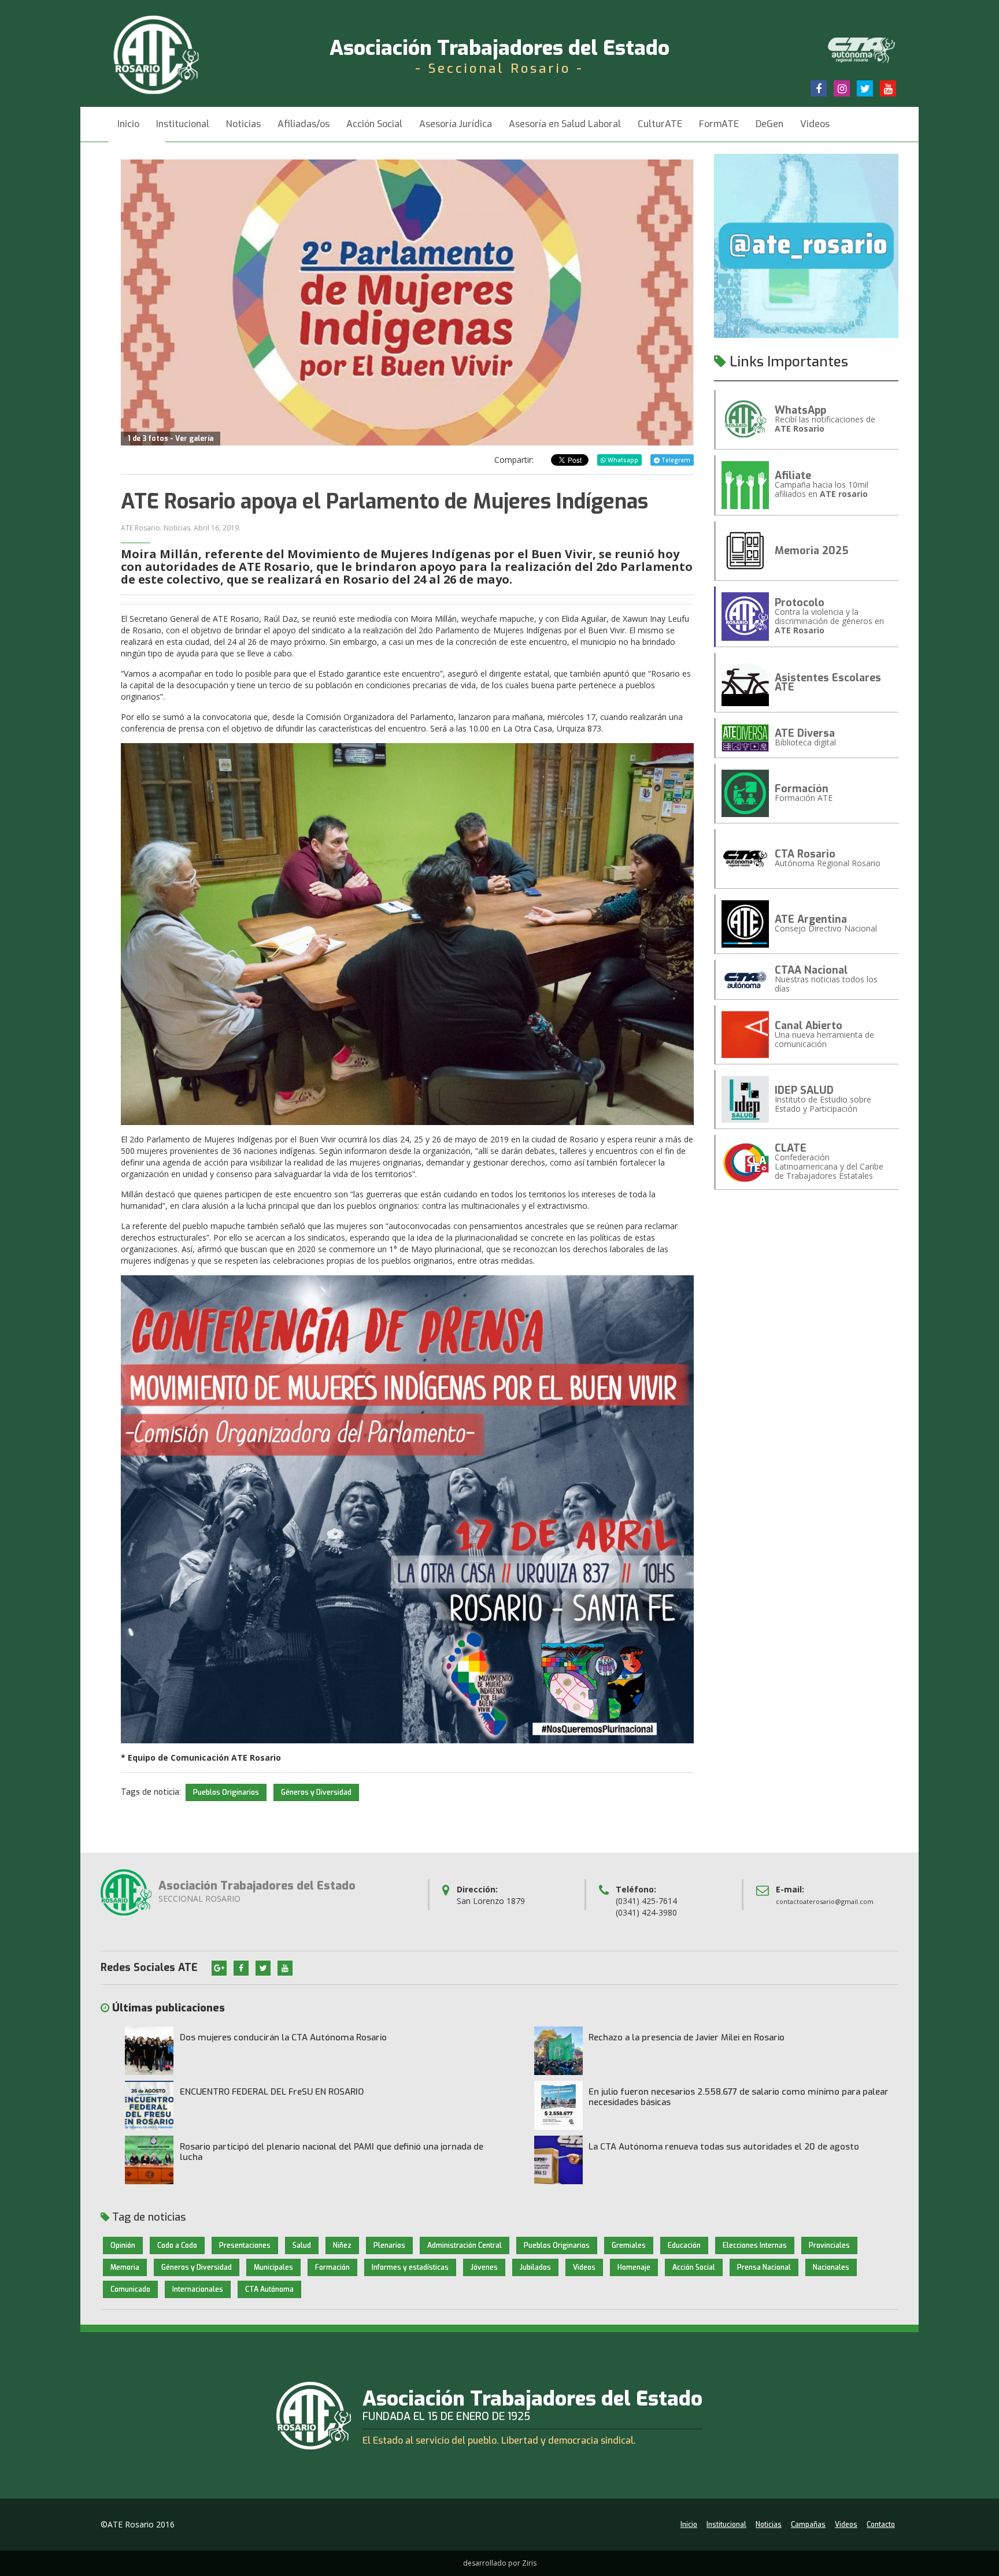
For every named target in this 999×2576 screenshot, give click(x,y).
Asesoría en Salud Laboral (565, 124)
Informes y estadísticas (410, 2267)
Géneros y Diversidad (316, 1792)
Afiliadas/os (304, 124)
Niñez (342, 2245)
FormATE (719, 124)
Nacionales (831, 2267)
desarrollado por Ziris (500, 2563)
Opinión (123, 2245)
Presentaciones (245, 2245)
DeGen (769, 124)
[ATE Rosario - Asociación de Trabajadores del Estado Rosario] (172, 53)
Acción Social (374, 124)
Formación (332, 2267)
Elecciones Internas (755, 2245)
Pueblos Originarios (226, 1792)
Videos (815, 124)
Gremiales (629, 2245)
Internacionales (198, 2289)
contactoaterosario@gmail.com (825, 1901)
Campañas (808, 2525)
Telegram (675, 460)
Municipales (273, 2267)
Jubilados (535, 2267)
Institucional (726, 2525)
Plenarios (389, 2245)
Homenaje (634, 2267)
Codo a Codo (177, 2245)
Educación (684, 2245)
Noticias (243, 124)
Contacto (881, 2525)
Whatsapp (622, 460)
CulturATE (660, 124)
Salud (302, 2245)
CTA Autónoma (269, 2289)
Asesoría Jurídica (456, 124)
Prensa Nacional (764, 2267)
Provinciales (829, 2245)
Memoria (125, 2267)
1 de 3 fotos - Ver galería (171, 439)
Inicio (128, 124)
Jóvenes (484, 2267)
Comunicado (130, 2289)
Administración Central (465, 2245)
